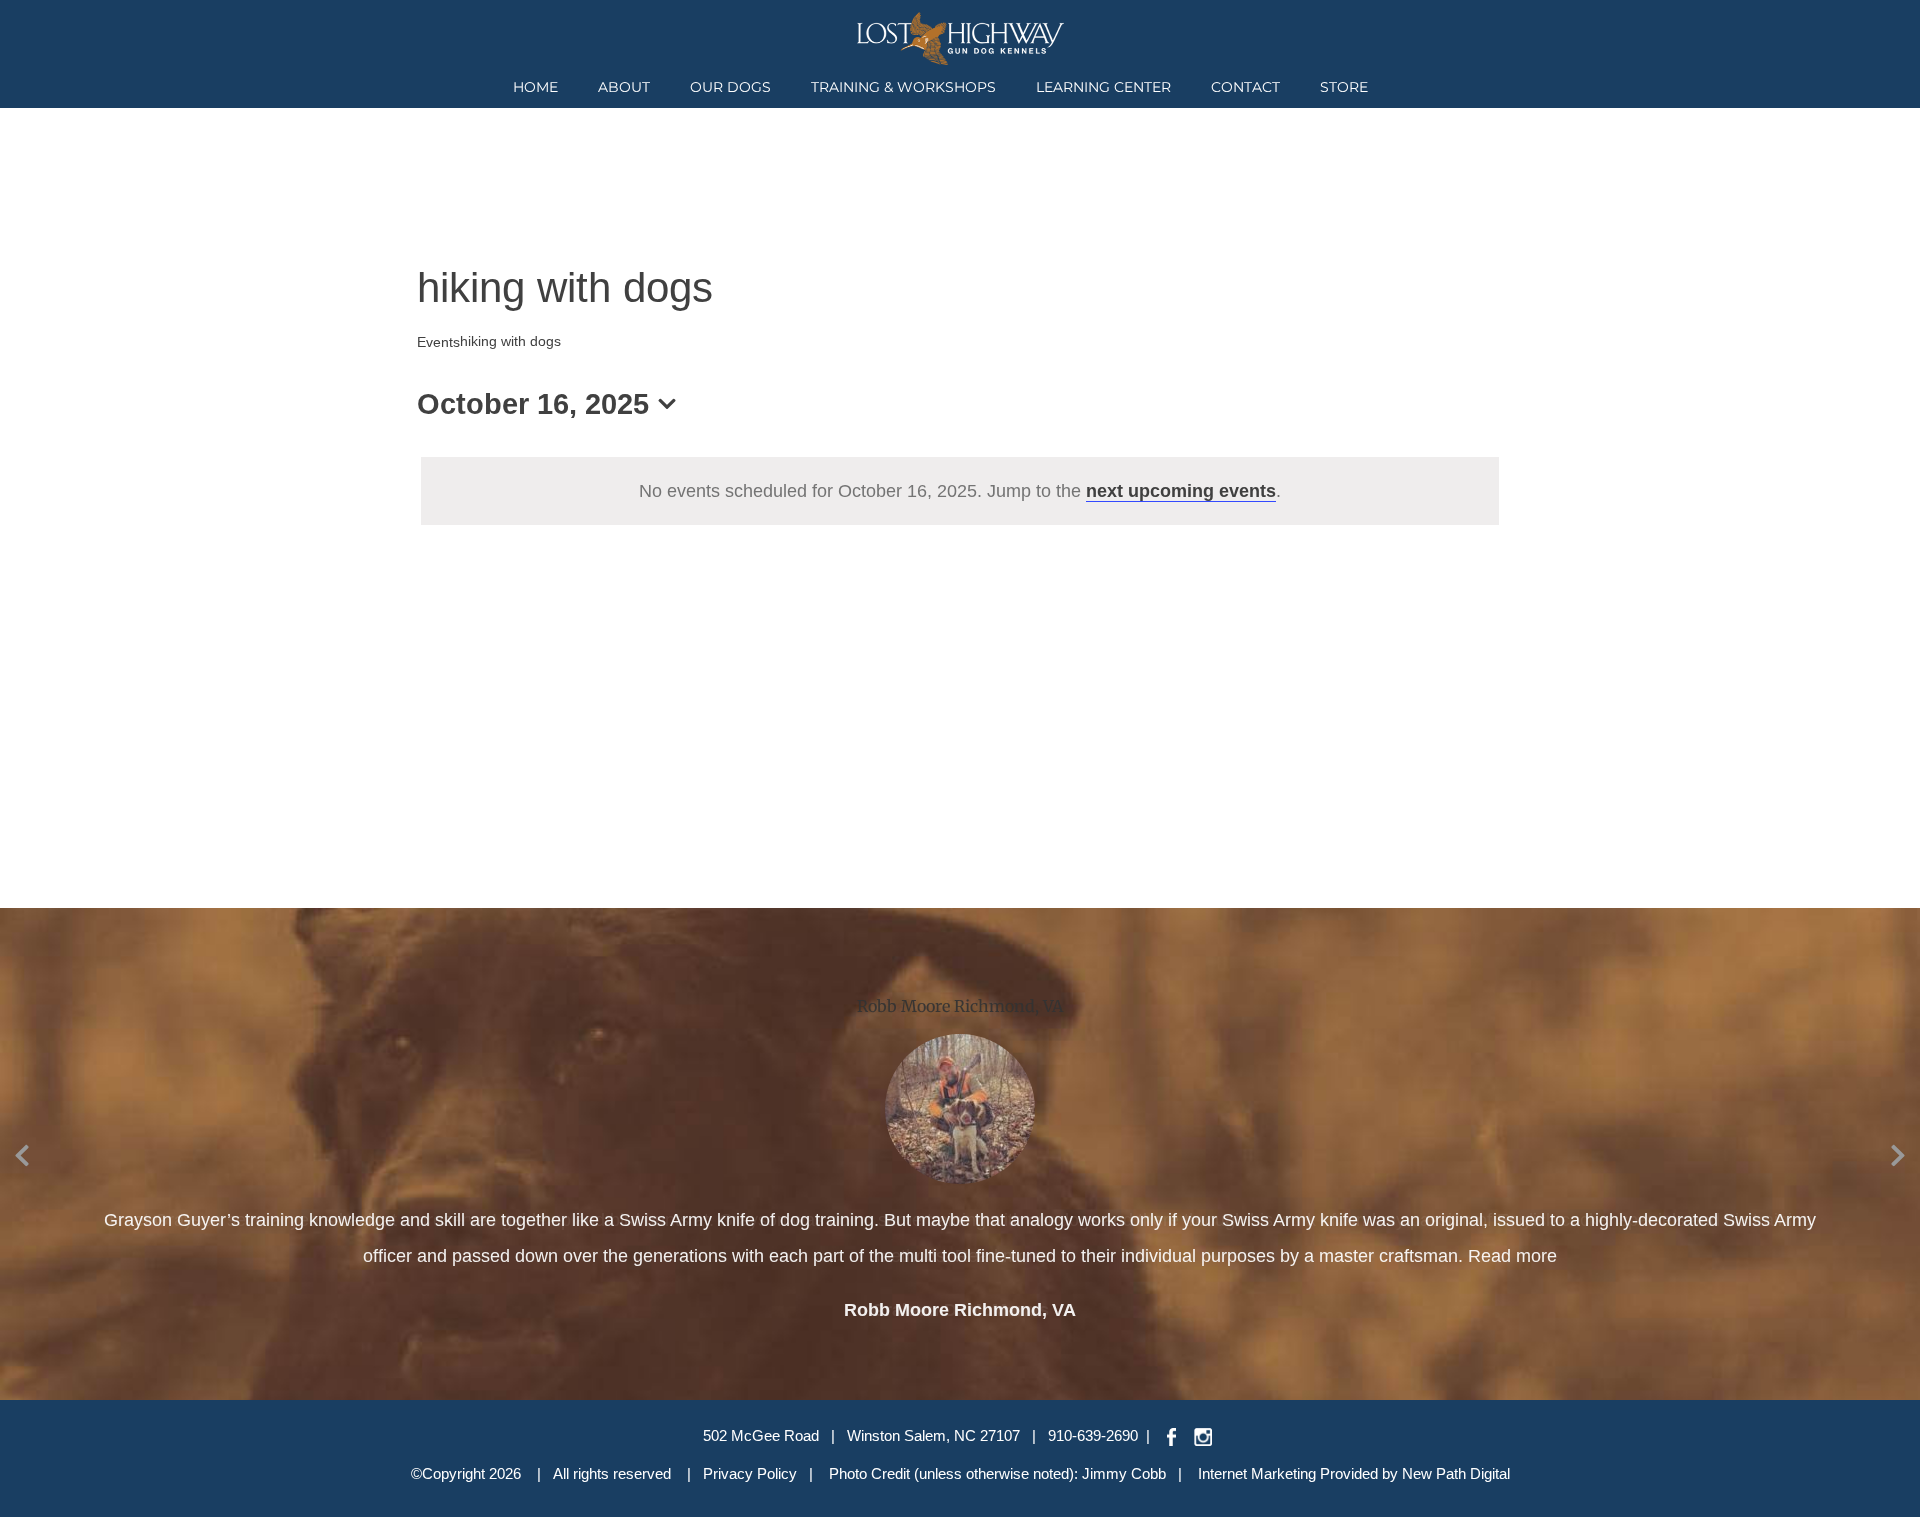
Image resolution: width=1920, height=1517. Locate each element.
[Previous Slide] (22, 1152)
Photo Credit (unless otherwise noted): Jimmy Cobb (997, 1473)
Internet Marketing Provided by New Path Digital (1354, 1473)
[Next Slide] (1898, 1152)
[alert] (960, 491)
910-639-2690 (1093, 1435)
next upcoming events (1181, 491)
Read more (999, 1256)
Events (438, 342)
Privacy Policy (750, 1473)
